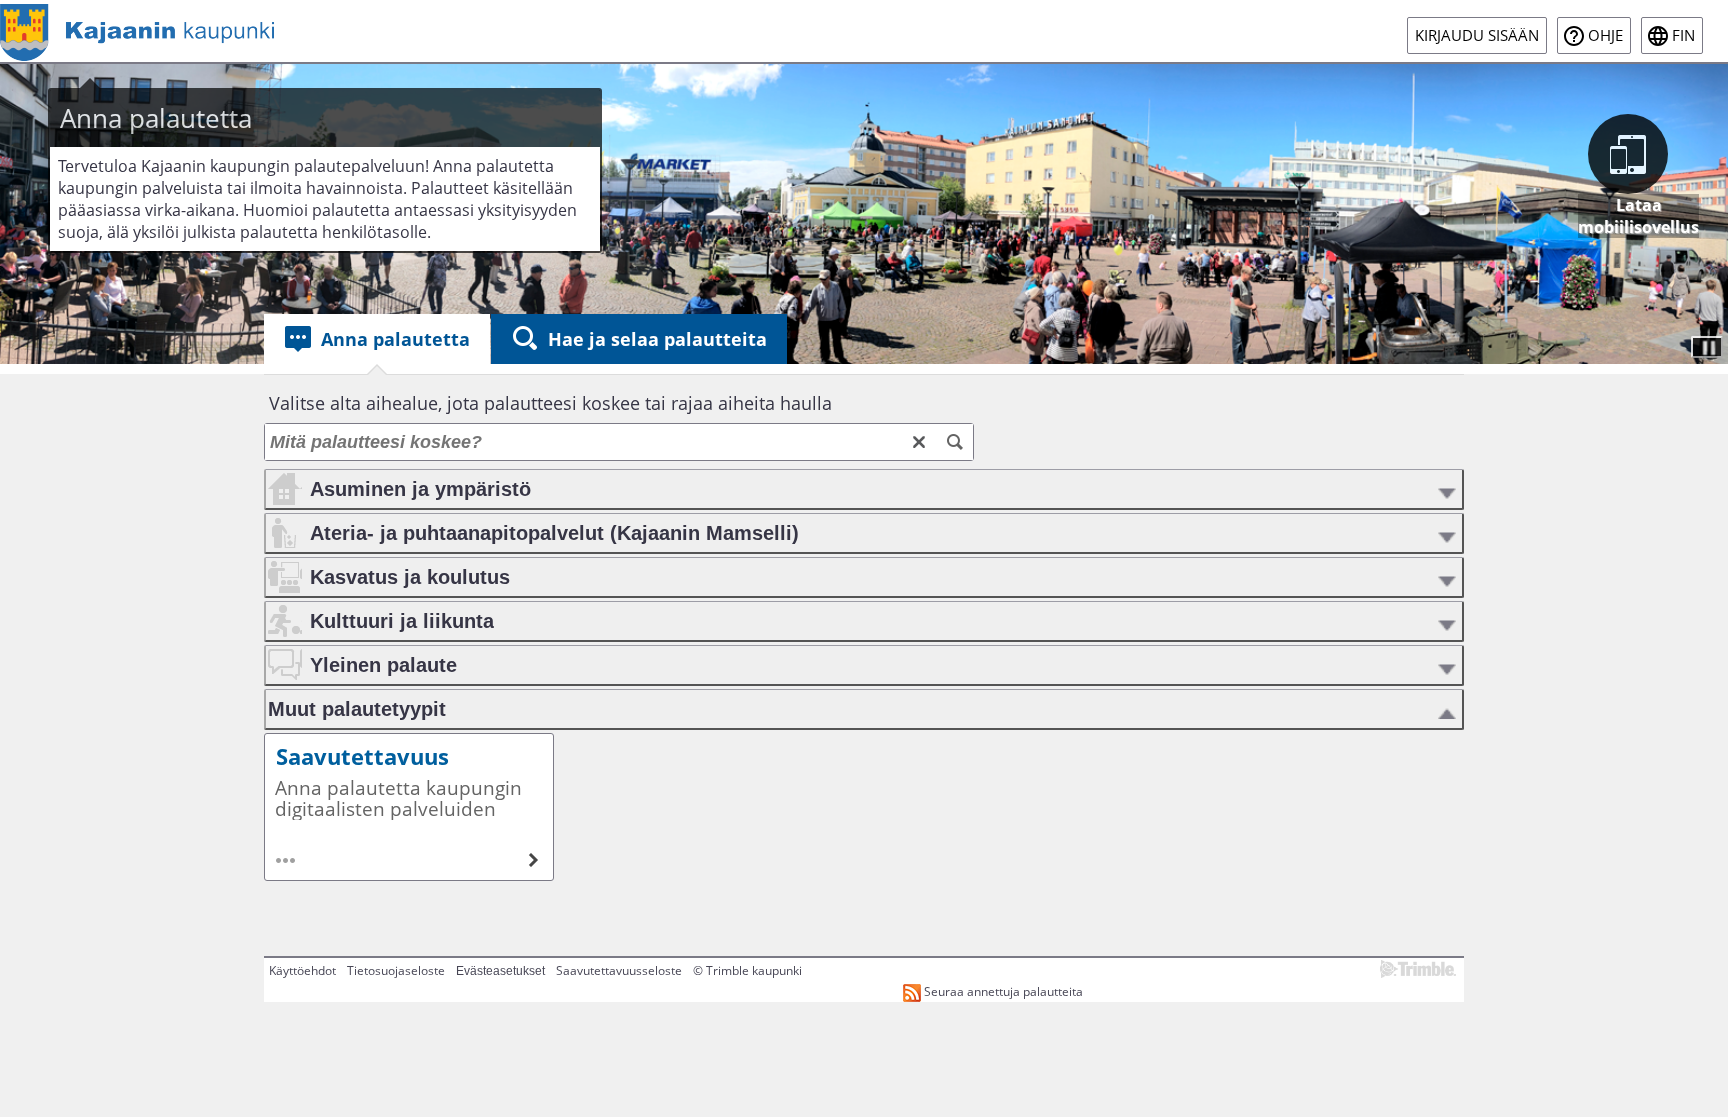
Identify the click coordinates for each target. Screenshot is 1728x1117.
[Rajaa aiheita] (955, 442)
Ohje (1605, 35)
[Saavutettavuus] (409, 807)
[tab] (377, 339)
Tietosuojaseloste (396, 970)
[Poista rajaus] (919, 442)
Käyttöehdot (302, 970)
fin (1683, 35)
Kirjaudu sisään (1477, 35)
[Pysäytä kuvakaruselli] (1707, 347)
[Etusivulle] (137, 31)
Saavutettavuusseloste (619, 970)
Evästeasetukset (500, 971)
